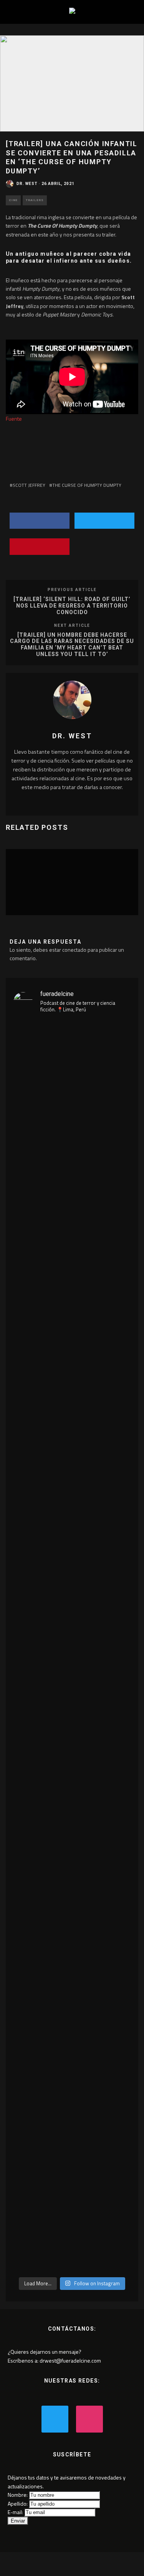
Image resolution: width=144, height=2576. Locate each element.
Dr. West (27, 184)
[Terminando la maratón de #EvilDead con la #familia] (62, 1120)
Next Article (72, 625)
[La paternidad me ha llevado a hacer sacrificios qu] (42, 1646)
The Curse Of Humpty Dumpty (87, 485)
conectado (74, 950)
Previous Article (72, 590)
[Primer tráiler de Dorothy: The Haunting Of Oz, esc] (22, 1249)
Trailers (35, 200)
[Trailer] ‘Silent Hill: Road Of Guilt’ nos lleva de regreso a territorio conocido (72, 606)
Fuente (14, 419)
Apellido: (18, 2504)
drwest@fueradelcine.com (70, 2360)
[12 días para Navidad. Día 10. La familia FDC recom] (102, 1117)
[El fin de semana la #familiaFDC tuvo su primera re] (82, 1186)
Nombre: (18, 2495)
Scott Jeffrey (29, 485)
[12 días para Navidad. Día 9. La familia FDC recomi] (123, 1100)
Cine (13, 200)
